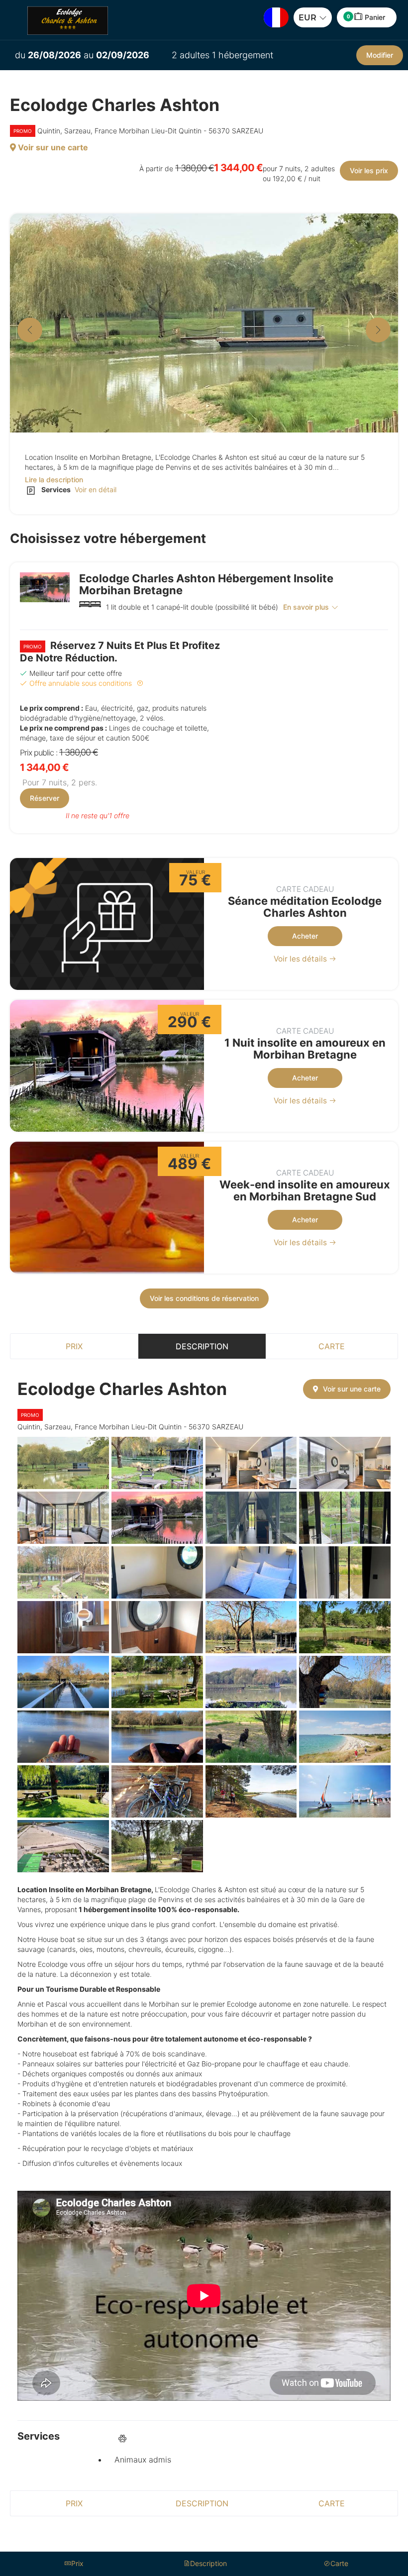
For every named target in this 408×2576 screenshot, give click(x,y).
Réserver (45, 798)
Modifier (380, 55)
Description (202, 1346)
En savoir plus (306, 607)
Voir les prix (369, 170)
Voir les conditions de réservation (204, 1298)
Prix (74, 1346)
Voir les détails (301, 959)
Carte (332, 1346)
